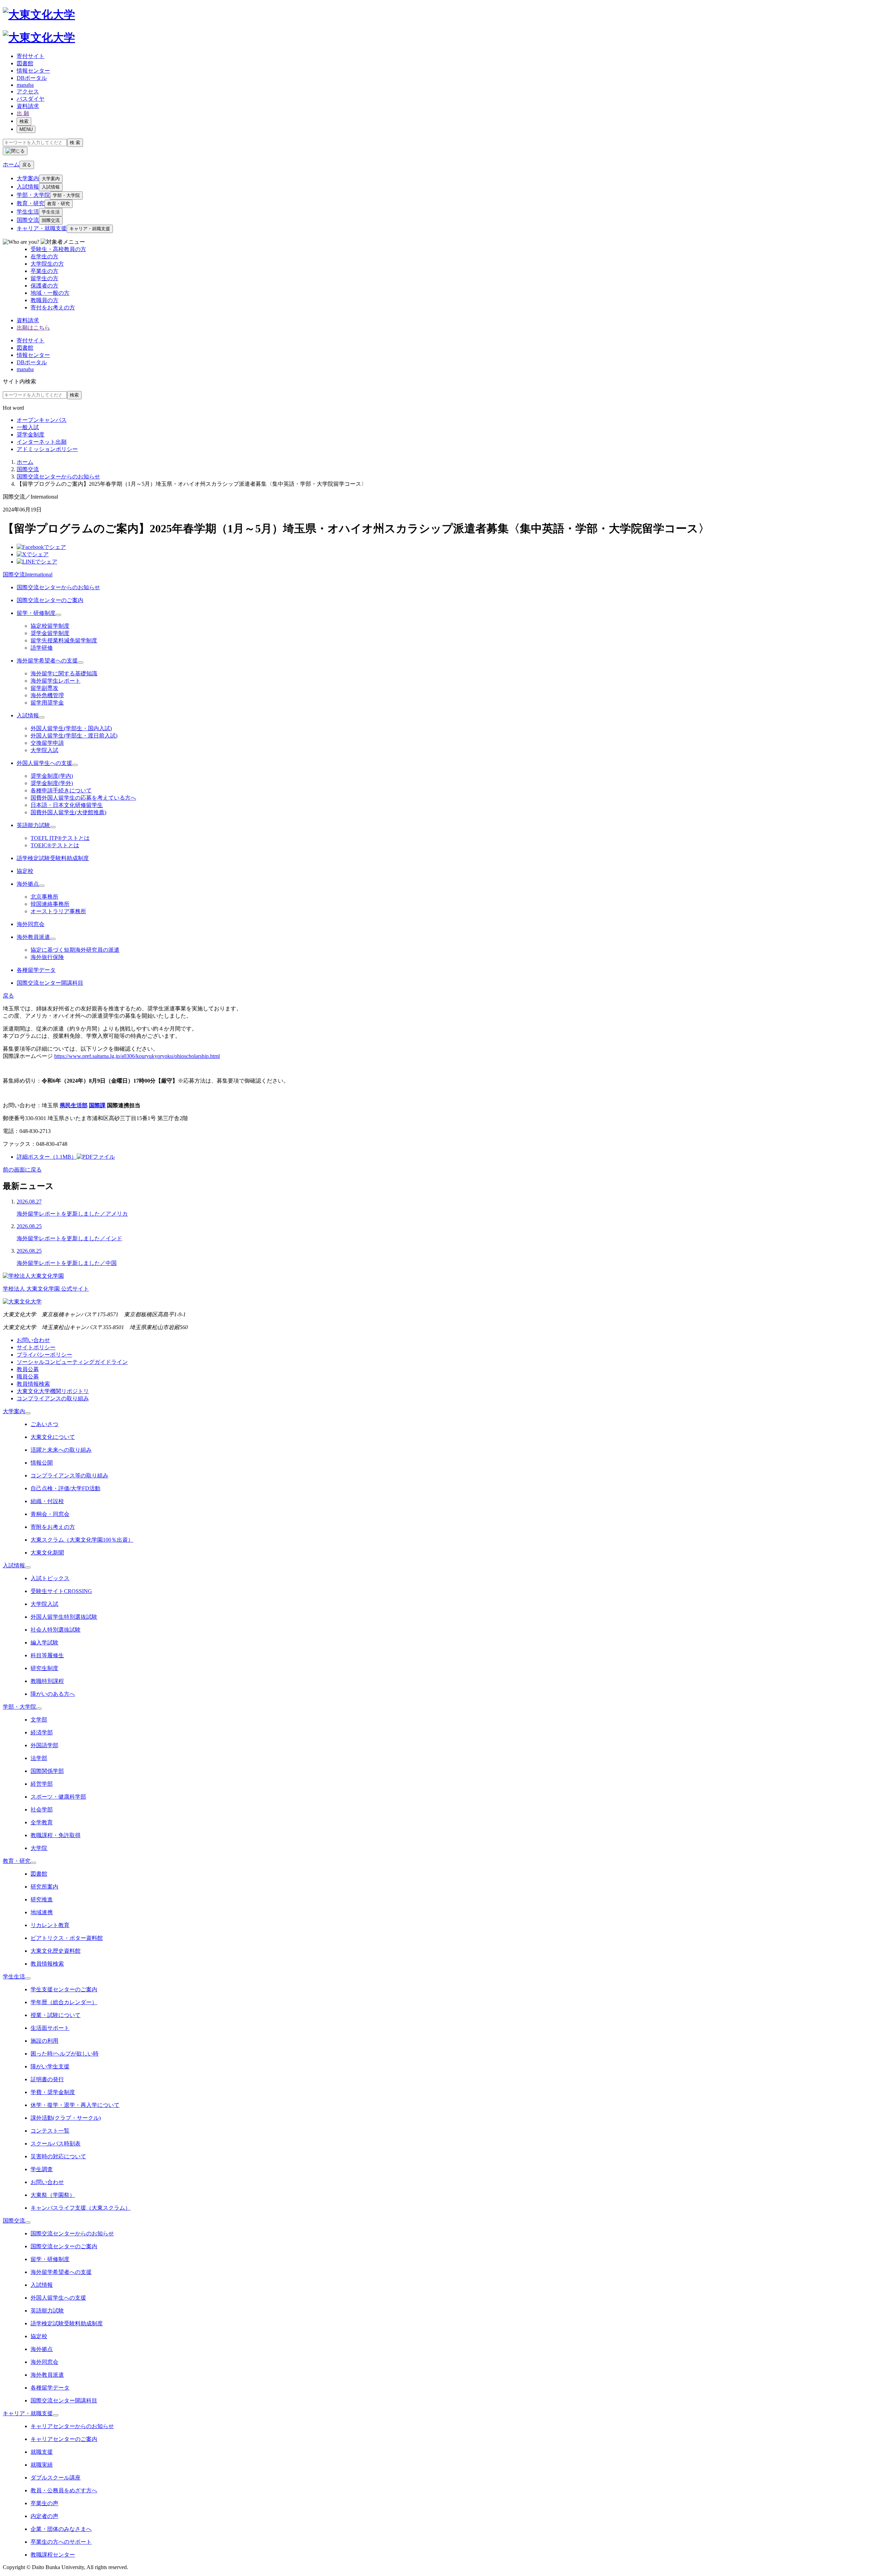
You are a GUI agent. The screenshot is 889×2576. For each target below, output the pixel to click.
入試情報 (28, 187)
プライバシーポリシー (44, 1355)
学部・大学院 (33, 195)
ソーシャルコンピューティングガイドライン (72, 1362)
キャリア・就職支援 (42, 228)
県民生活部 (74, 1105)
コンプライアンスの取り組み (53, 1398)
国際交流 (28, 220)
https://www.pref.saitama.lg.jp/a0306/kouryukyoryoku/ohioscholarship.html (137, 1056)
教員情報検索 (33, 1384)
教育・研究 (31, 203)
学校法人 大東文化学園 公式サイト (46, 1289)
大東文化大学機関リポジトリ (53, 1391)
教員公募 (28, 1369)
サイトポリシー (36, 1347)
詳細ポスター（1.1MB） (47, 1157)
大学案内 (28, 178)
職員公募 (28, 1377)
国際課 (97, 1105)
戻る (27, 165)
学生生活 (28, 212)
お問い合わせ (33, 1340)
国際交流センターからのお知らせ (58, 477)
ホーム (25, 462)
